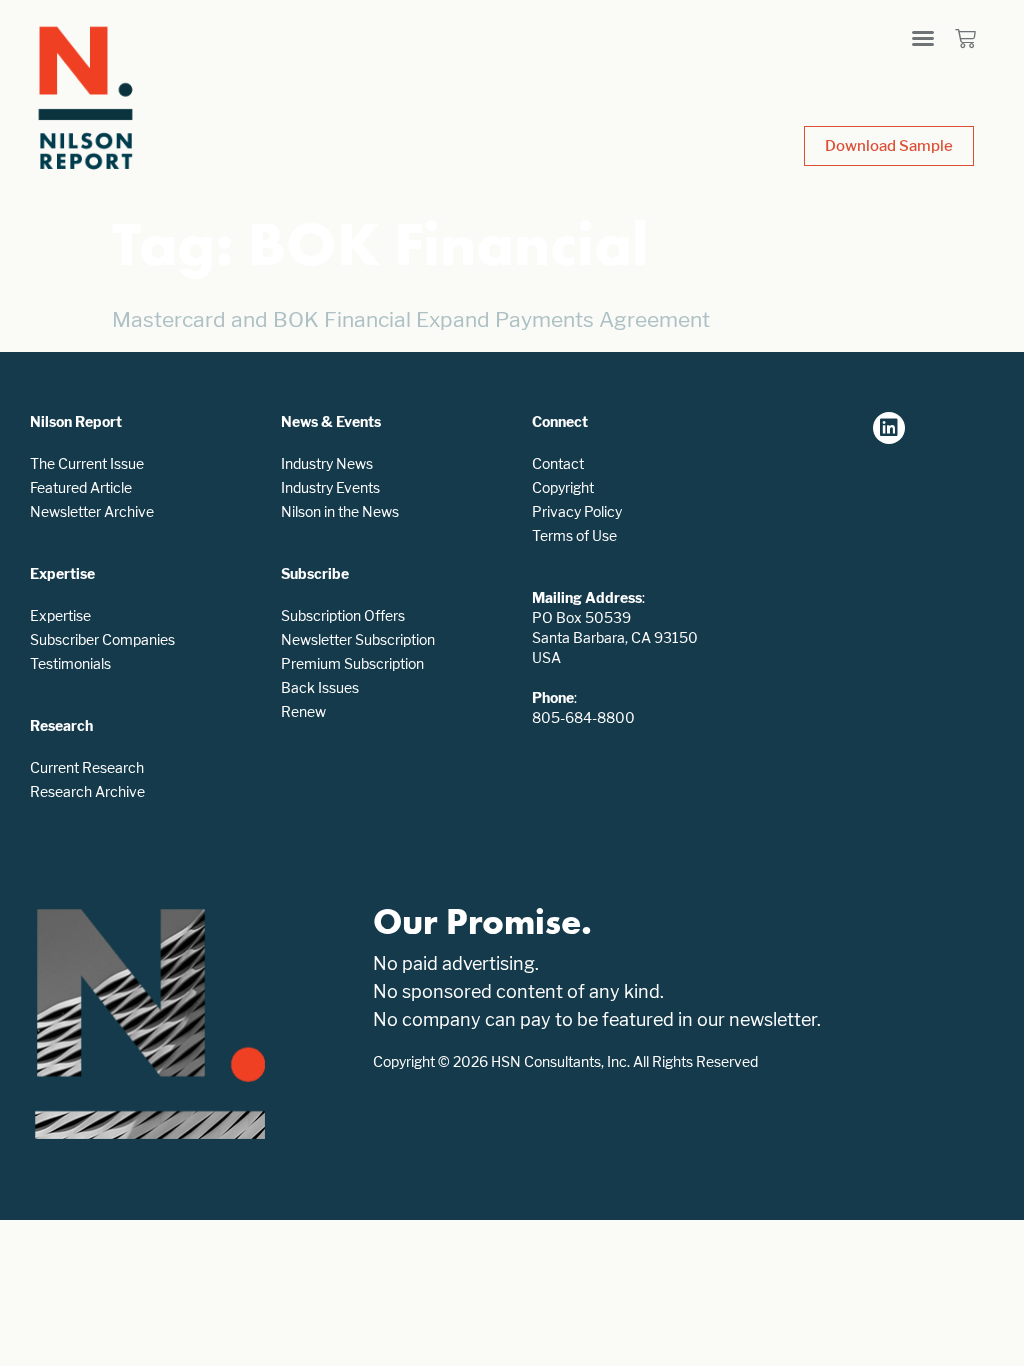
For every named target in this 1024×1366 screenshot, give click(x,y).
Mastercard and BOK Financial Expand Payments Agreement (411, 319)
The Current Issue (87, 463)
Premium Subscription (352, 663)
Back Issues (320, 687)
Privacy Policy (577, 511)
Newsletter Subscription (358, 639)
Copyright (563, 487)
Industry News (327, 463)
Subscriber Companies (102, 639)
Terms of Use (574, 535)
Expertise (60, 615)
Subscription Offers (343, 615)
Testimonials (70, 663)
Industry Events (330, 487)
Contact (558, 463)
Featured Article (81, 487)
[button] (923, 38)
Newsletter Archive (92, 511)
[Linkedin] (889, 428)
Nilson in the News (340, 511)
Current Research (87, 767)
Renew (303, 711)
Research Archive (87, 791)
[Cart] (965, 38)
